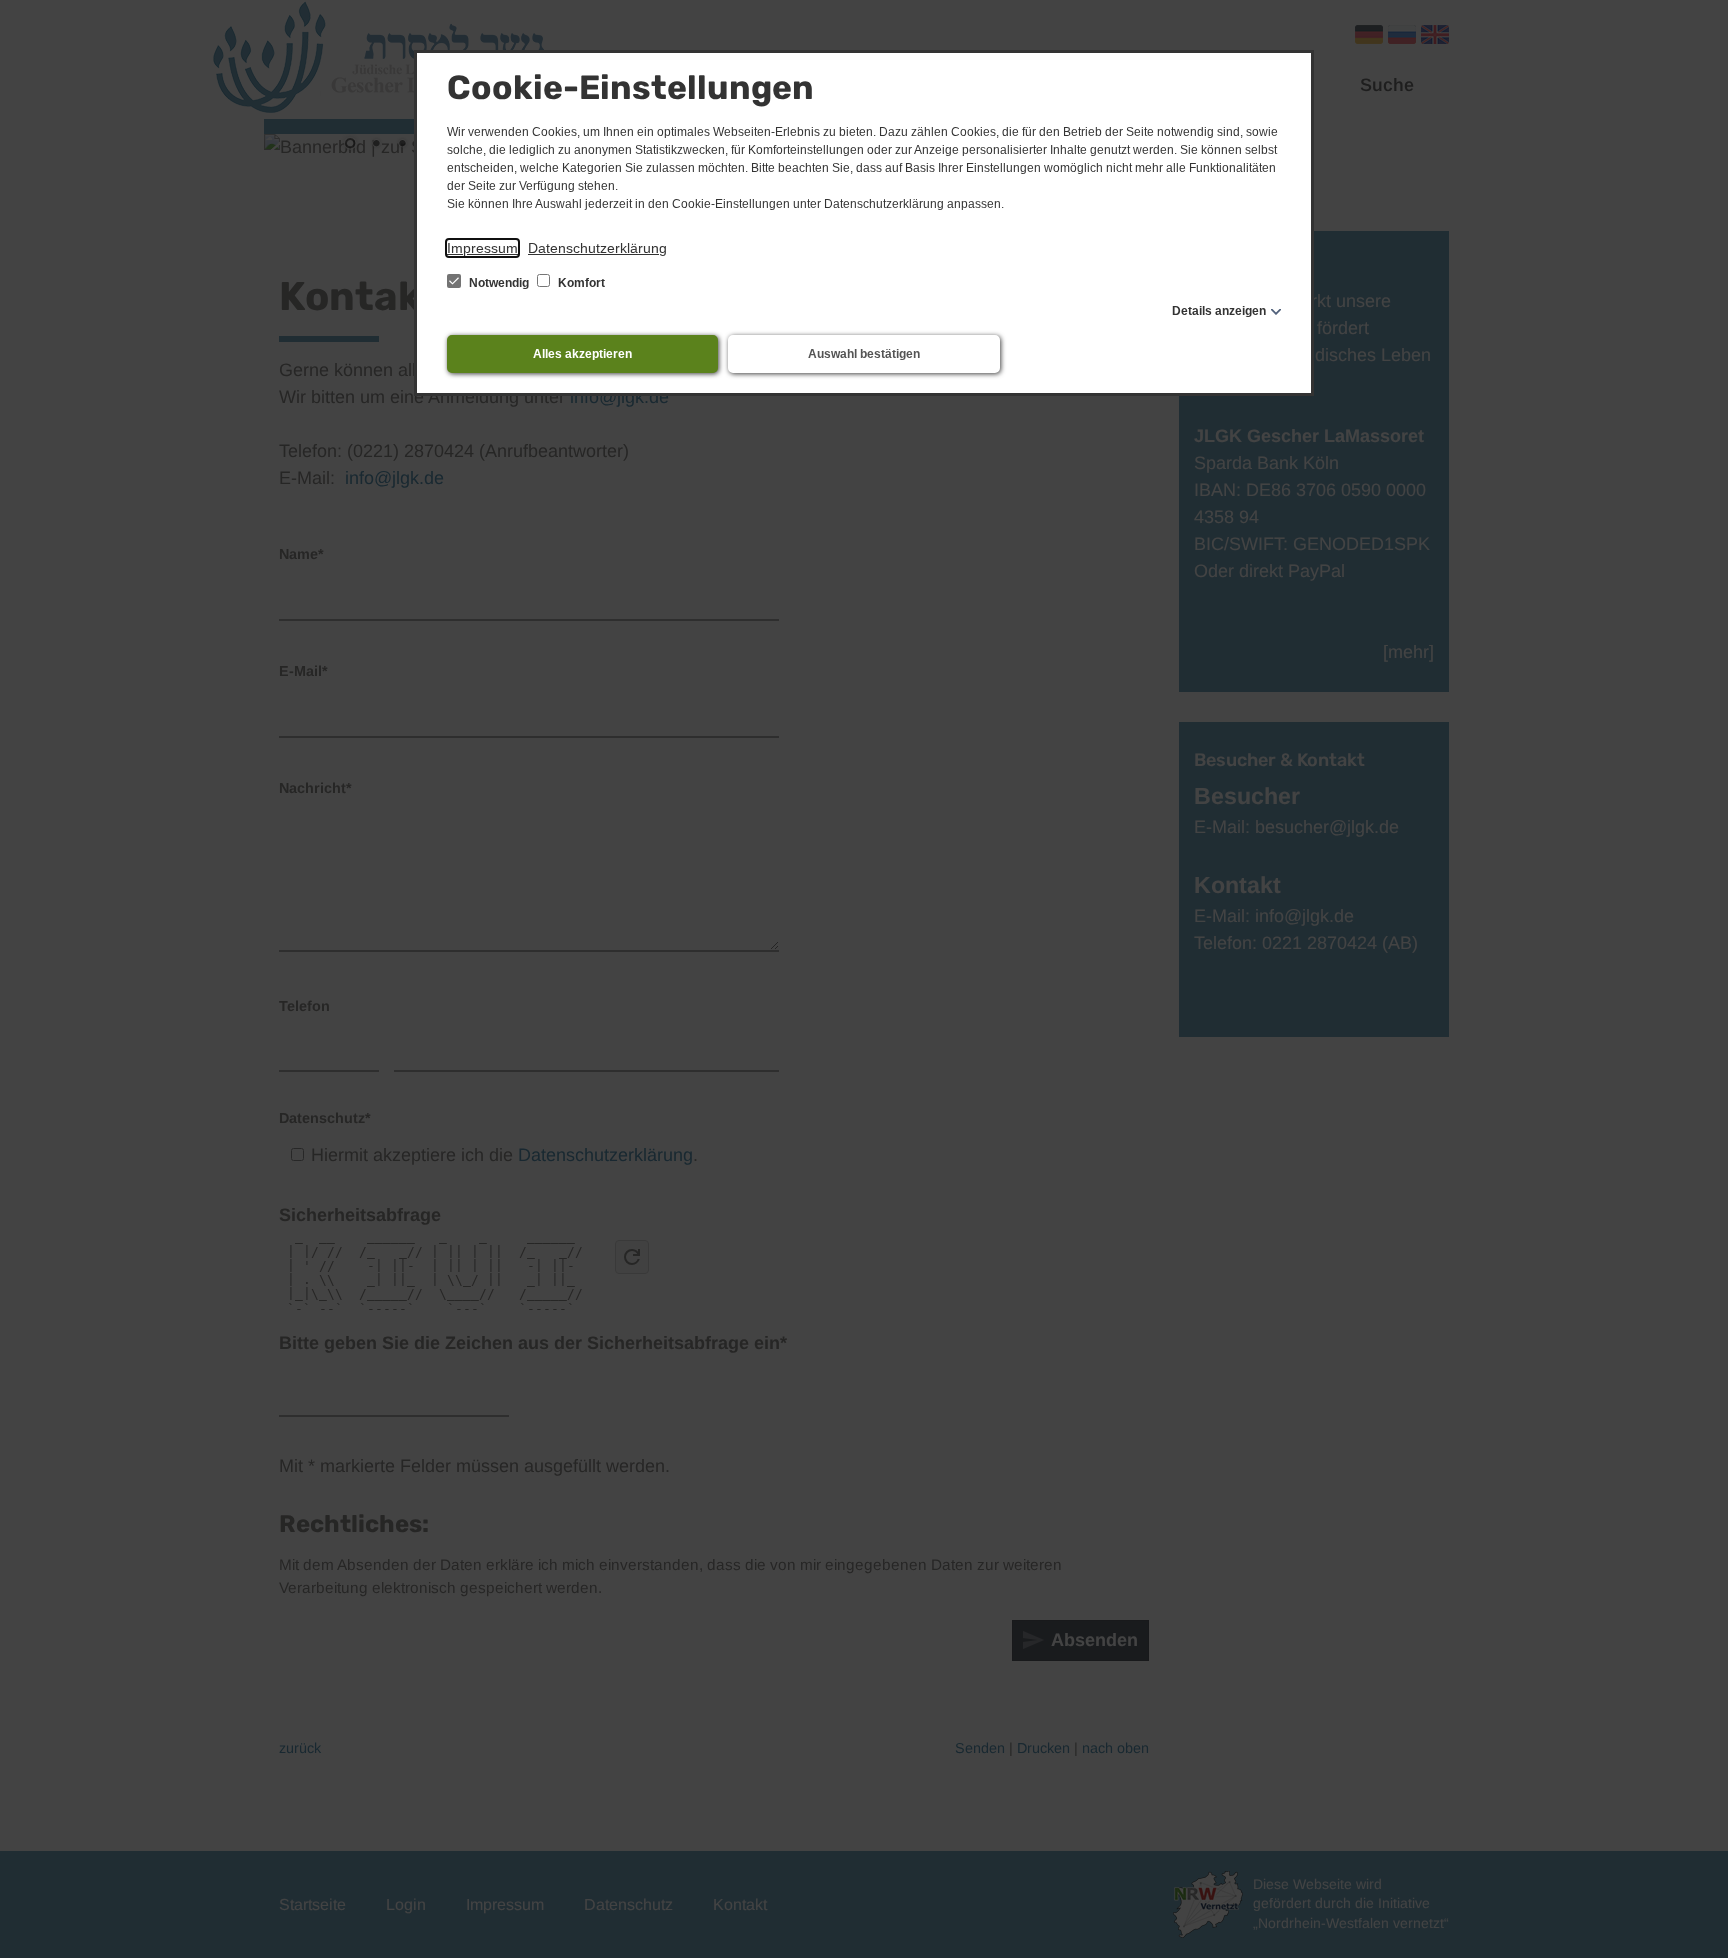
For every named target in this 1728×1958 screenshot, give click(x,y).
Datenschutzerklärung (597, 248)
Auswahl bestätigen (864, 354)
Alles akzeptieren (582, 354)
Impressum (482, 248)
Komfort (580, 283)
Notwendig (499, 283)
